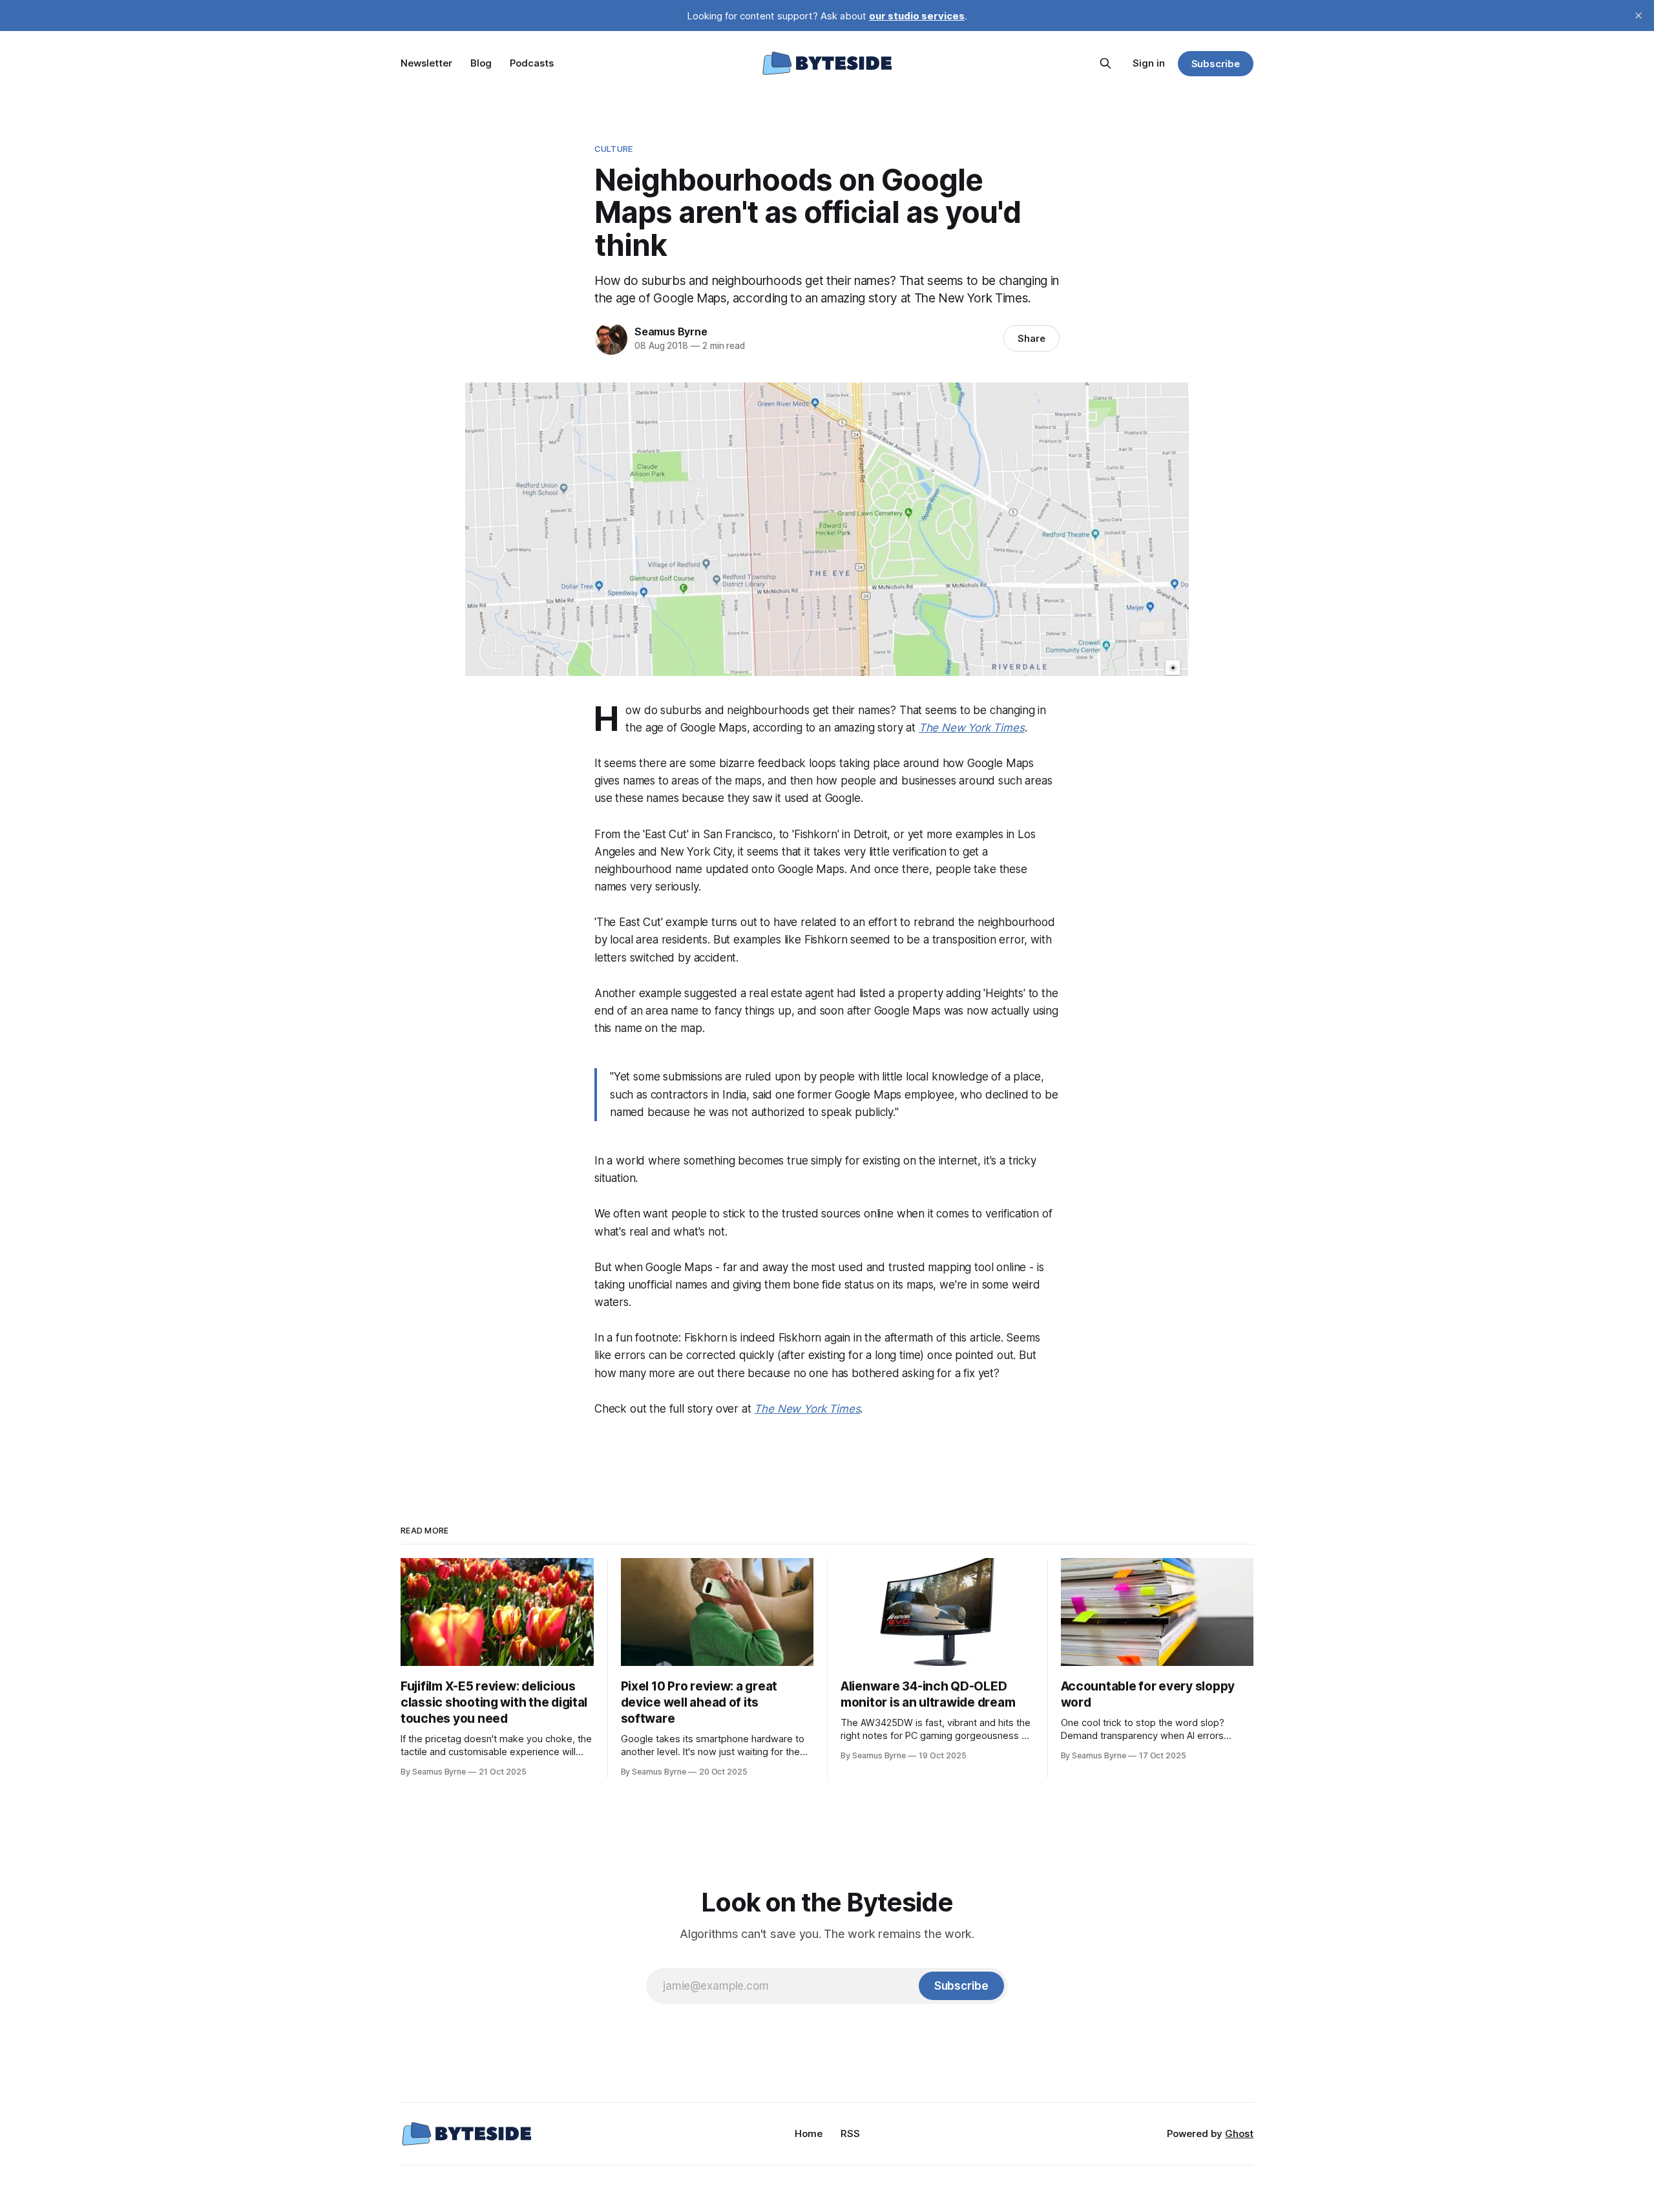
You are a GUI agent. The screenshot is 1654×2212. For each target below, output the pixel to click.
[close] (1638, 16)
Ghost (1239, 2133)
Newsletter (426, 63)
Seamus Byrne (671, 332)
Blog (481, 63)
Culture (613, 149)
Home (809, 2133)
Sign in (1149, 63)
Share (1031, 338)
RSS (850, 2133)
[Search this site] (1105, 63)
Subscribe (1216, 64)
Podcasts (532, 63)
